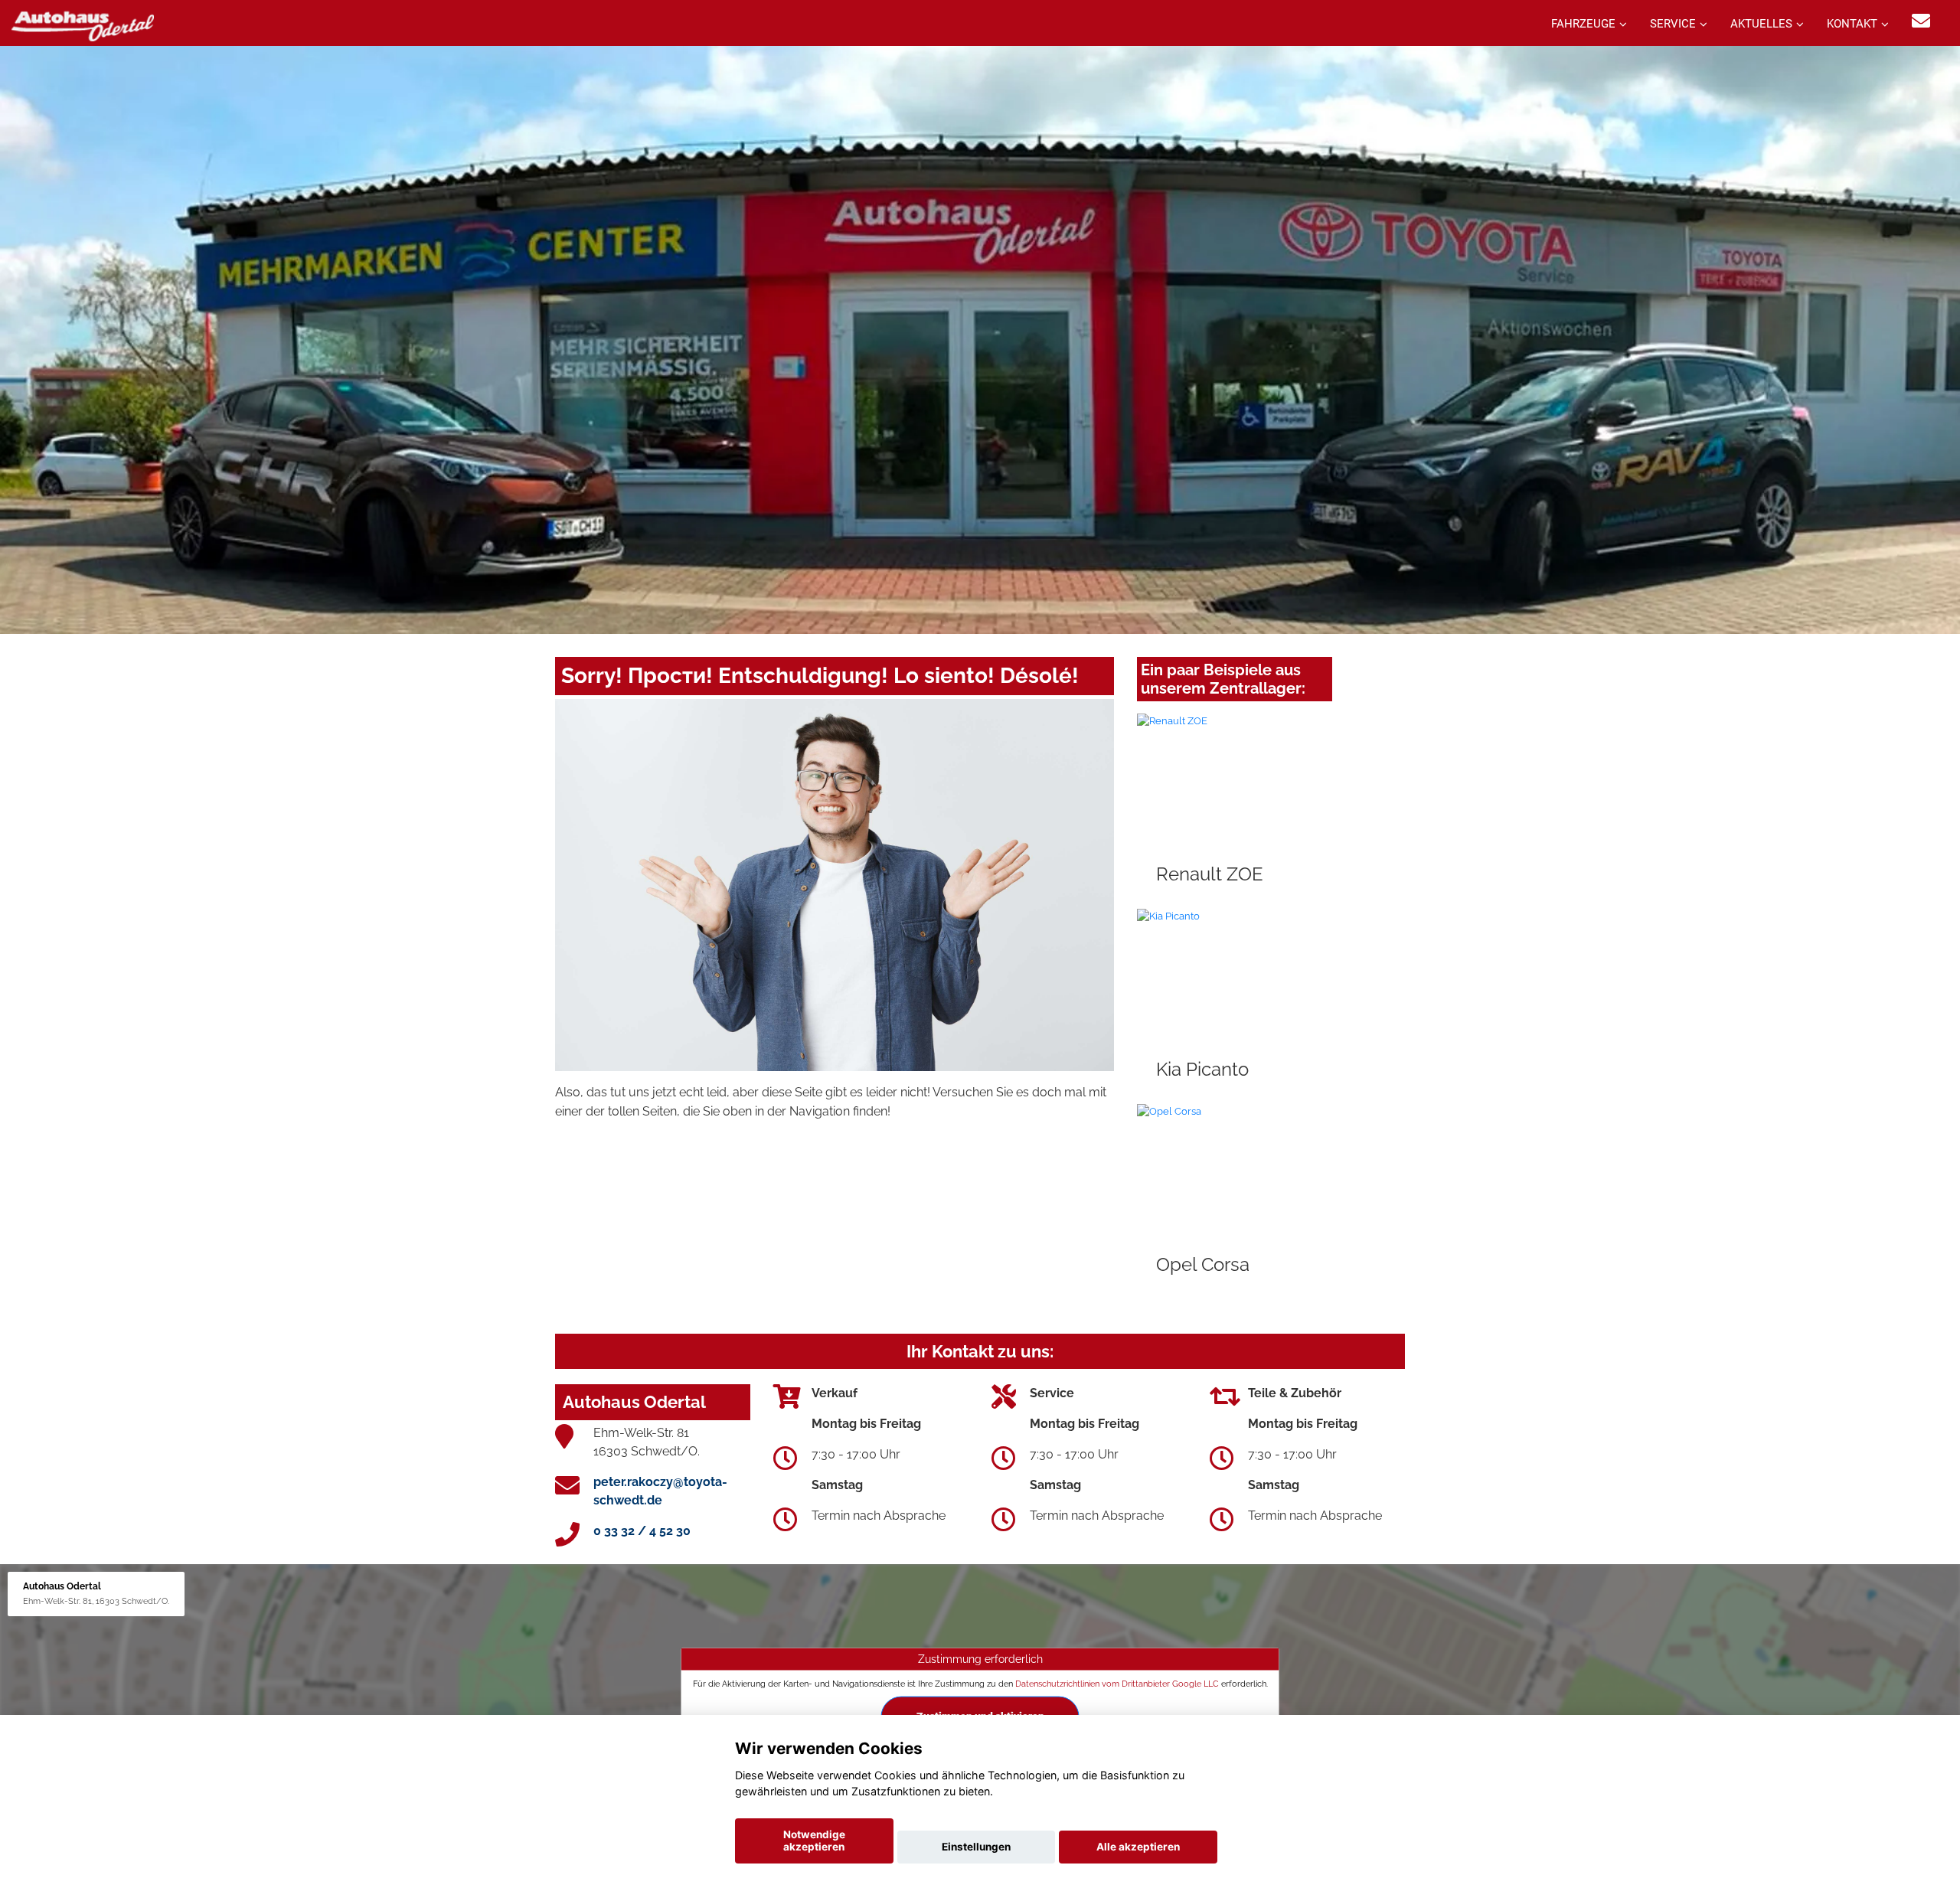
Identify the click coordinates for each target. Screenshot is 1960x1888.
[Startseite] (83, 25)
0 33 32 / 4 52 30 (642, 1531)
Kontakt (1852, 24)
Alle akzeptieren (1138, 1847)
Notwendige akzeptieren (814, 1841)
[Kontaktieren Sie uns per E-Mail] (1921, 21)
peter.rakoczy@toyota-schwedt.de (660, 1491)
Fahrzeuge (1583, 24)
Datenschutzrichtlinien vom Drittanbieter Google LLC (1117, 1683)
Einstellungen (976, 1847)
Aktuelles (1761, 24)
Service (1673, 24)
